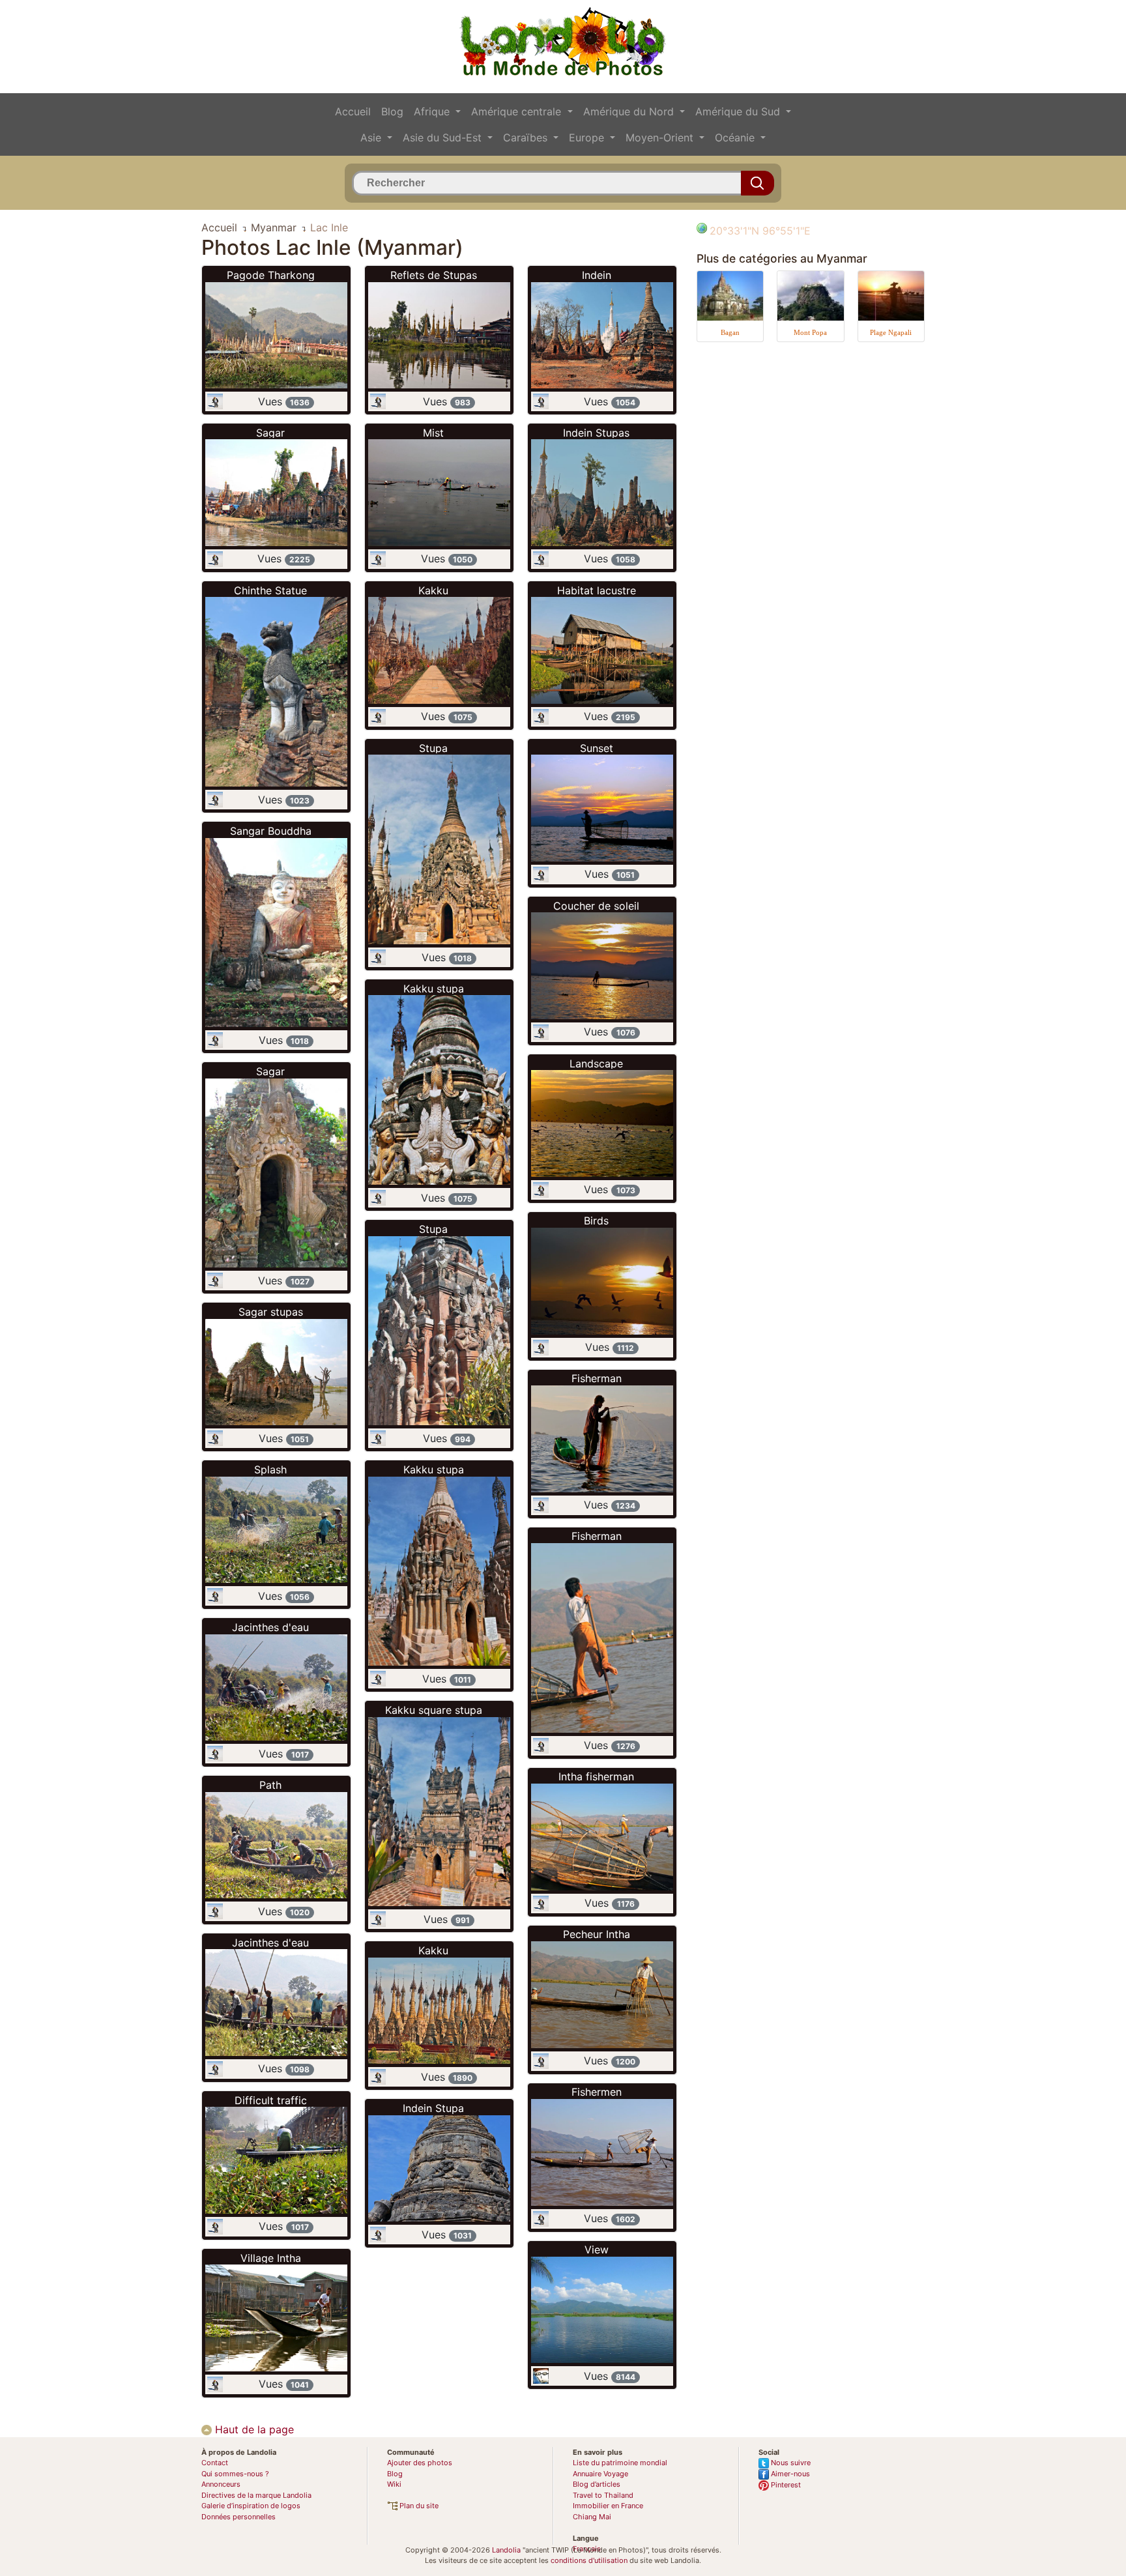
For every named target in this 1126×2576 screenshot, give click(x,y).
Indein (597, 275)
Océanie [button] (736, 137)
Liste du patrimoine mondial (620, 2463)
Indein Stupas (596, 433)
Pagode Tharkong (271, 275)
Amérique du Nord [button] (630, 111)
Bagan (730, 332)
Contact (215, 2463)
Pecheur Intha (597, 1934)
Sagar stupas (271, 1312)
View (597, 2250)
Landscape (596, 1064)
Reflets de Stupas (434, 275)
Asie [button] (372, 137)
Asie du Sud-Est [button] (444, 137)
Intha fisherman (596, 1776)
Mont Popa (810, 332)
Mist (433, 433)
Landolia (506, 2550)
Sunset (597, 748)
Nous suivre (790, 2463)
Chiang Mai (592, 2517)
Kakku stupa (434, 989)
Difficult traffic (271, 2100)
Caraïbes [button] (527, 137)
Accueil (353, 111)
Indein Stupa (433, 2108)
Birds (596, 1221)
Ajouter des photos (420, 2463)
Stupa (433, 748)
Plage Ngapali (891, 332)
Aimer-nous (789, 2474)
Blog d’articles (597, 2484)
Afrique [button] (433, 111)
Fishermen (597, 2092)
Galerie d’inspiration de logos (251, 2506)
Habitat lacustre (597, 590)
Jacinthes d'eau (270, 1627)
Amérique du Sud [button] (739, 111)
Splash (270, 1469)
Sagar (270, 433)
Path (270, 1785)
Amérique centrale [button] (518, 111)
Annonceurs (221, 2484)
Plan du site (418, 2506)
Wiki (394, 2484)
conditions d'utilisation (589, 2560)
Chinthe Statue (270, 590)
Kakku (433, 590)
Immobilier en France (608, 2506)
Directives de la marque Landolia (256, 2495)
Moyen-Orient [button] (661, 137)
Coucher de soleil (596, 906)
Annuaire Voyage (600, 2474)
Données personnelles (238, 2517)
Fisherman (597, 1378)
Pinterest (785, 2485)
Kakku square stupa (434, 1710)
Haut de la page (253, 2429)
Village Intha (271, 2258)
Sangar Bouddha (271, 831)
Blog (392, 111)
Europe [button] (588, 137)
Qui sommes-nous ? (235, 2474)
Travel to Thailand (603, 2495)
